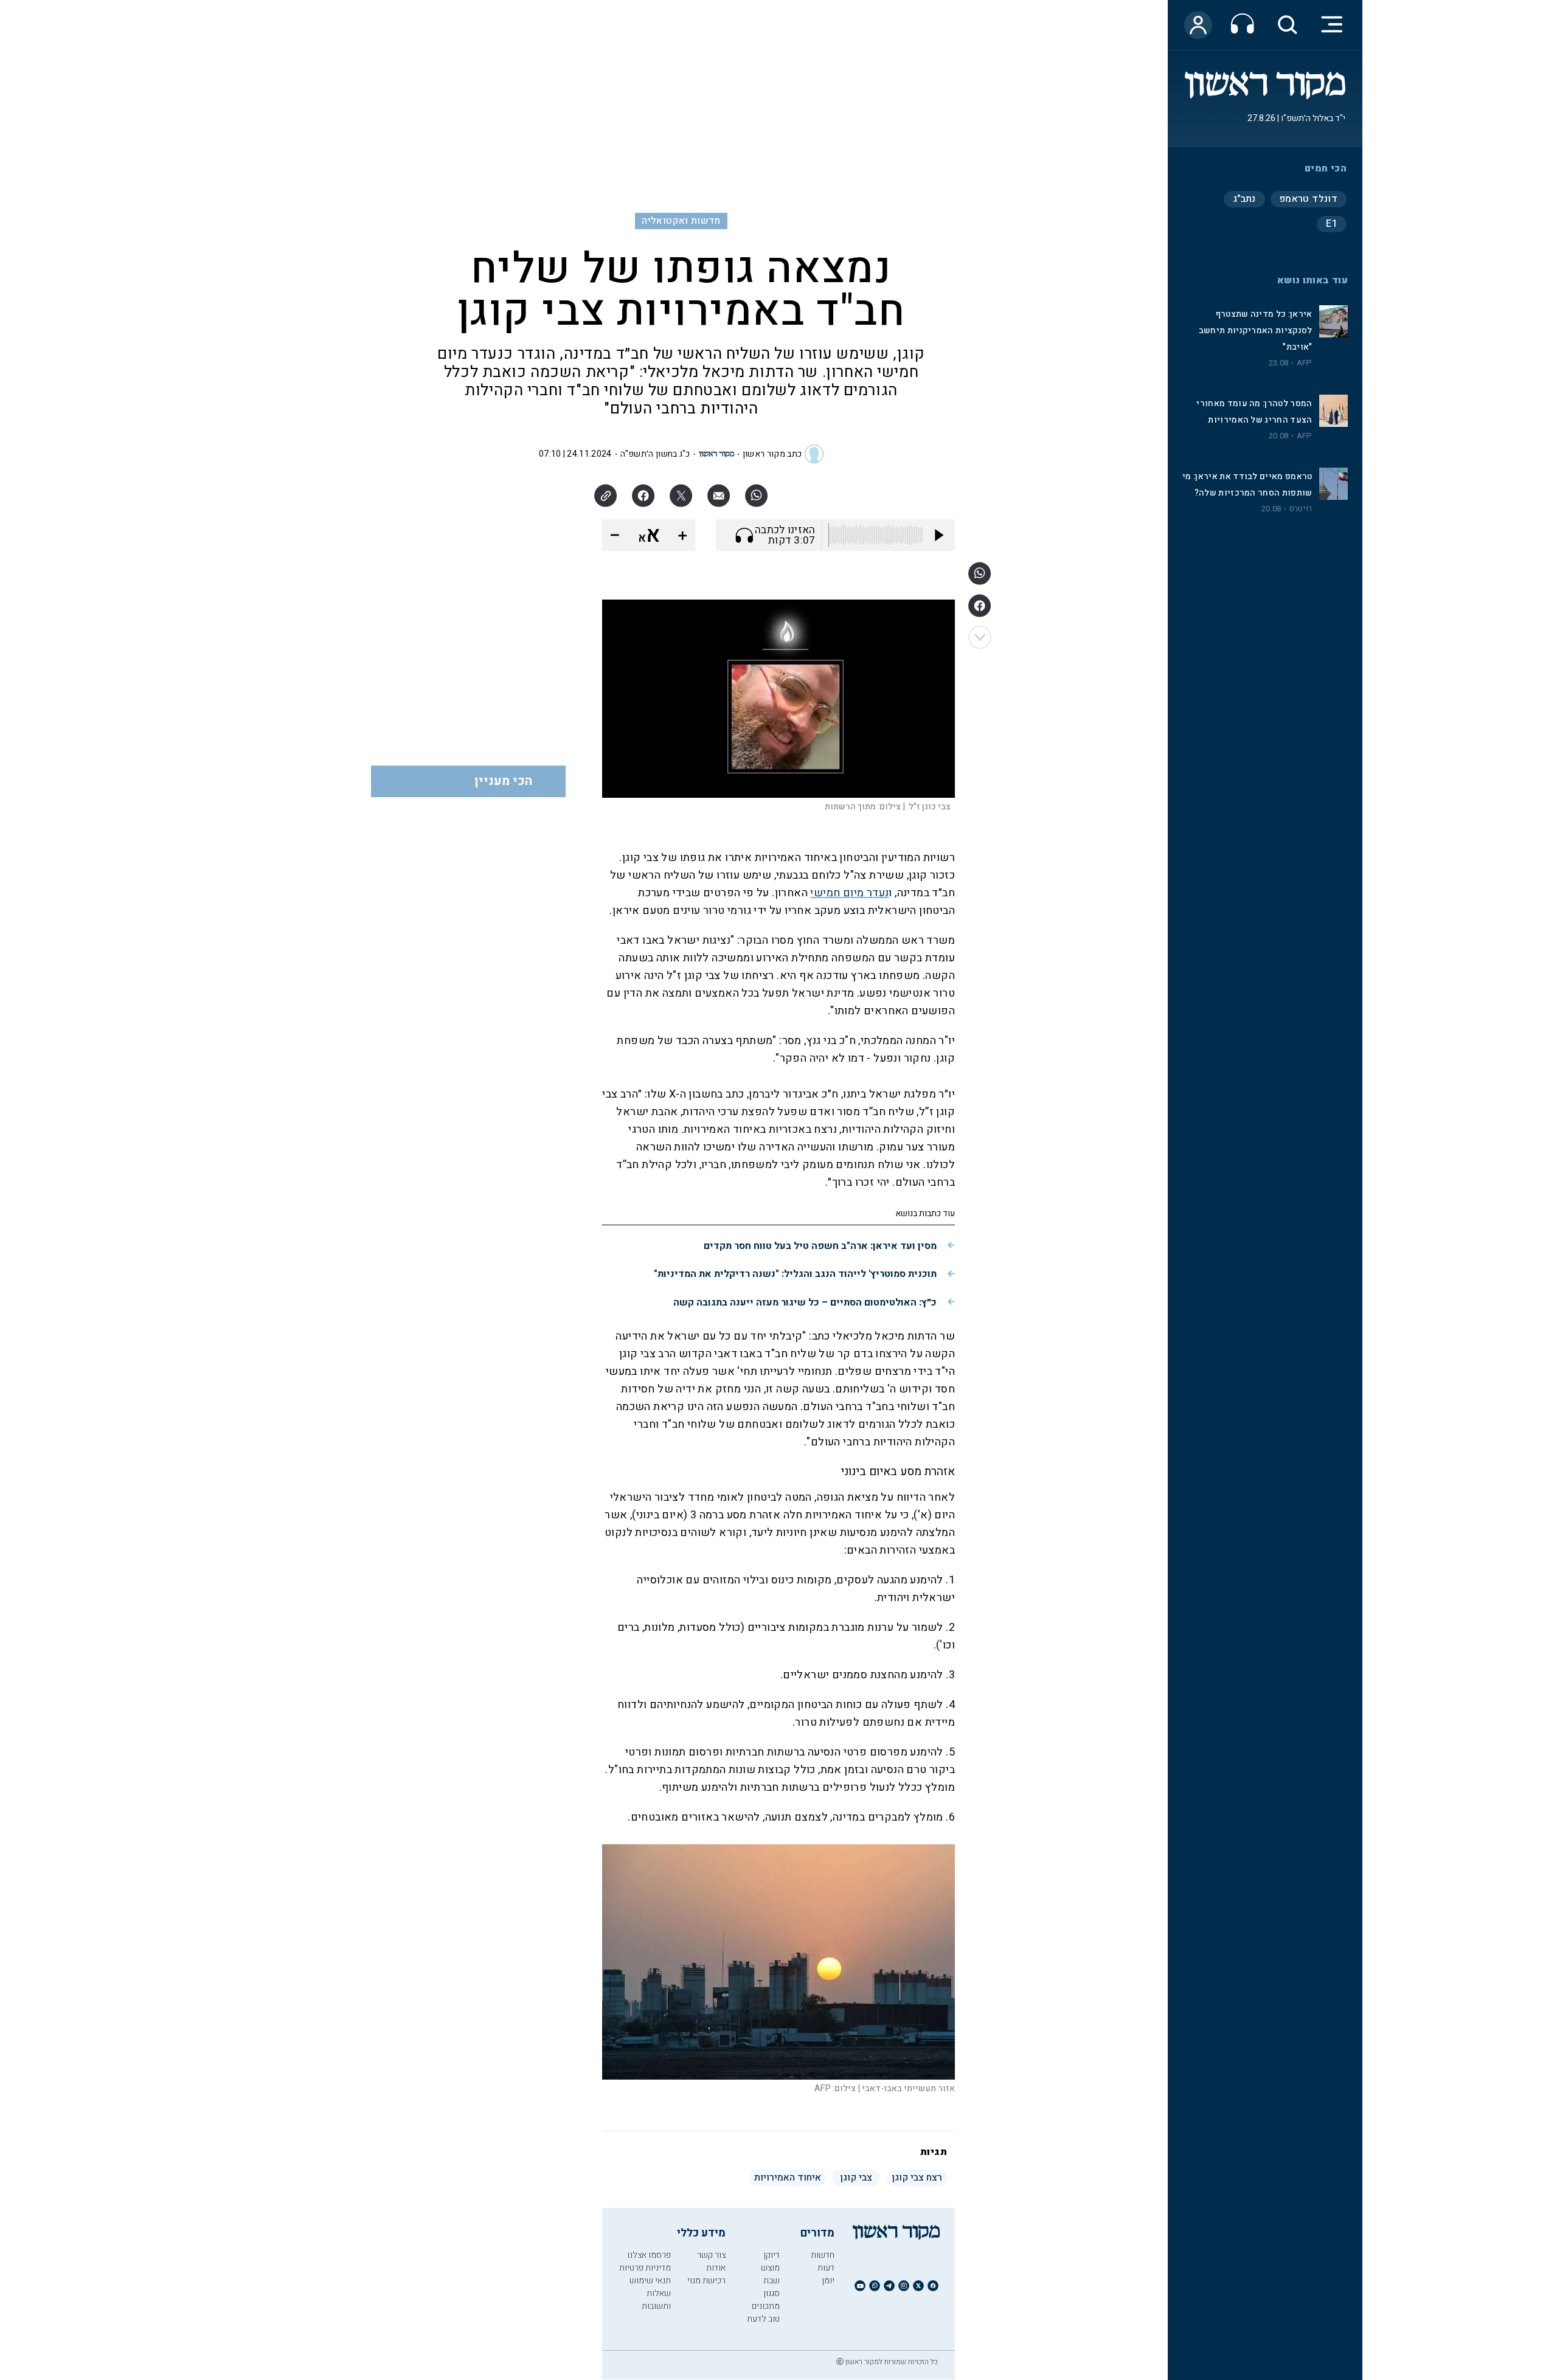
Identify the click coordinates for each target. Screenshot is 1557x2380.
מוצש (770, 2268)
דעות (826, 2268)
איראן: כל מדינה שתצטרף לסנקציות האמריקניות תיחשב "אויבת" (1256, 330)
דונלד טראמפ (1309, 199)
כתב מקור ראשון (772, 454)
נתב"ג (1244, 199)
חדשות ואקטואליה (681, 221)
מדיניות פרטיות (645, 2268)
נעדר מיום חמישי (849, 893)
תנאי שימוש (650, 2281)
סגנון (772, 2293)
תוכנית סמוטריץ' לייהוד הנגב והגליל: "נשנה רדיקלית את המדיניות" (795, 1274)
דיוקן (772, 2255)
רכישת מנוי (706, 2281)
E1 (1332, 224)
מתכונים (766, 2306)
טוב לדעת (763, 2319)
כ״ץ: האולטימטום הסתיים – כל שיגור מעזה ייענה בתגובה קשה (805, 1302)
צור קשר (711, 2255)
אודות (716, 2268)
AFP (1305, 363)
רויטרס (1301, 509)
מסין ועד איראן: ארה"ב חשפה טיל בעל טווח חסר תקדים (820, 1246)
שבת (772, 2281)
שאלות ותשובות (656, 2300)
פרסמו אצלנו (649, 2255)
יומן (828, 2281)
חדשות (823, 2255)
